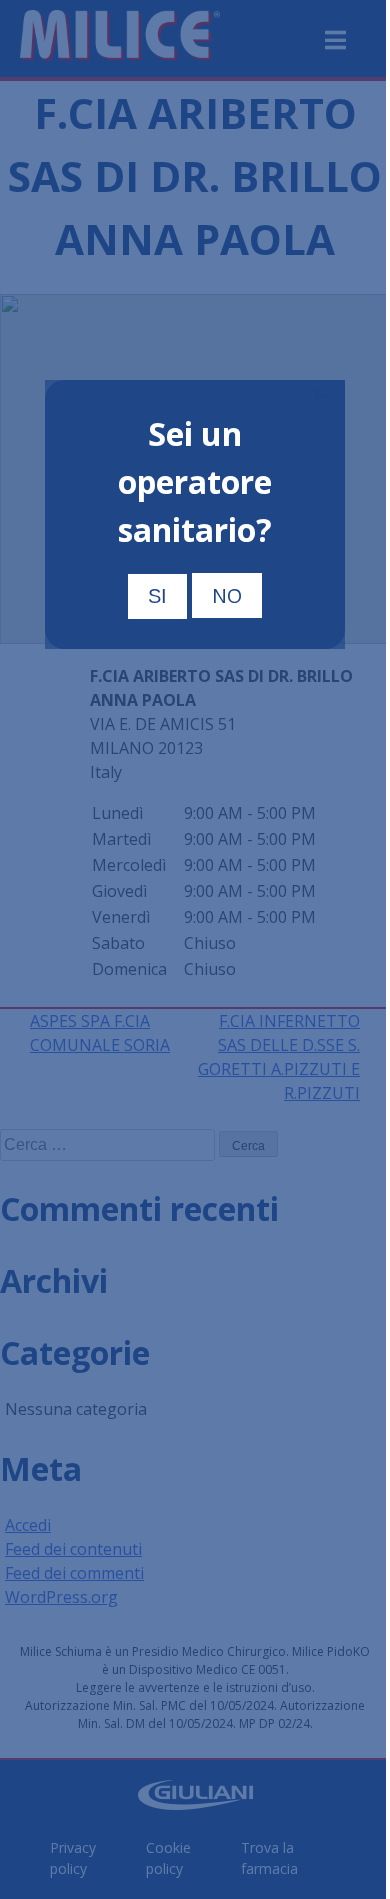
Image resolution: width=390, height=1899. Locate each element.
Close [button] (319, 395)
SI (157, 596)
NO (227, 595)
